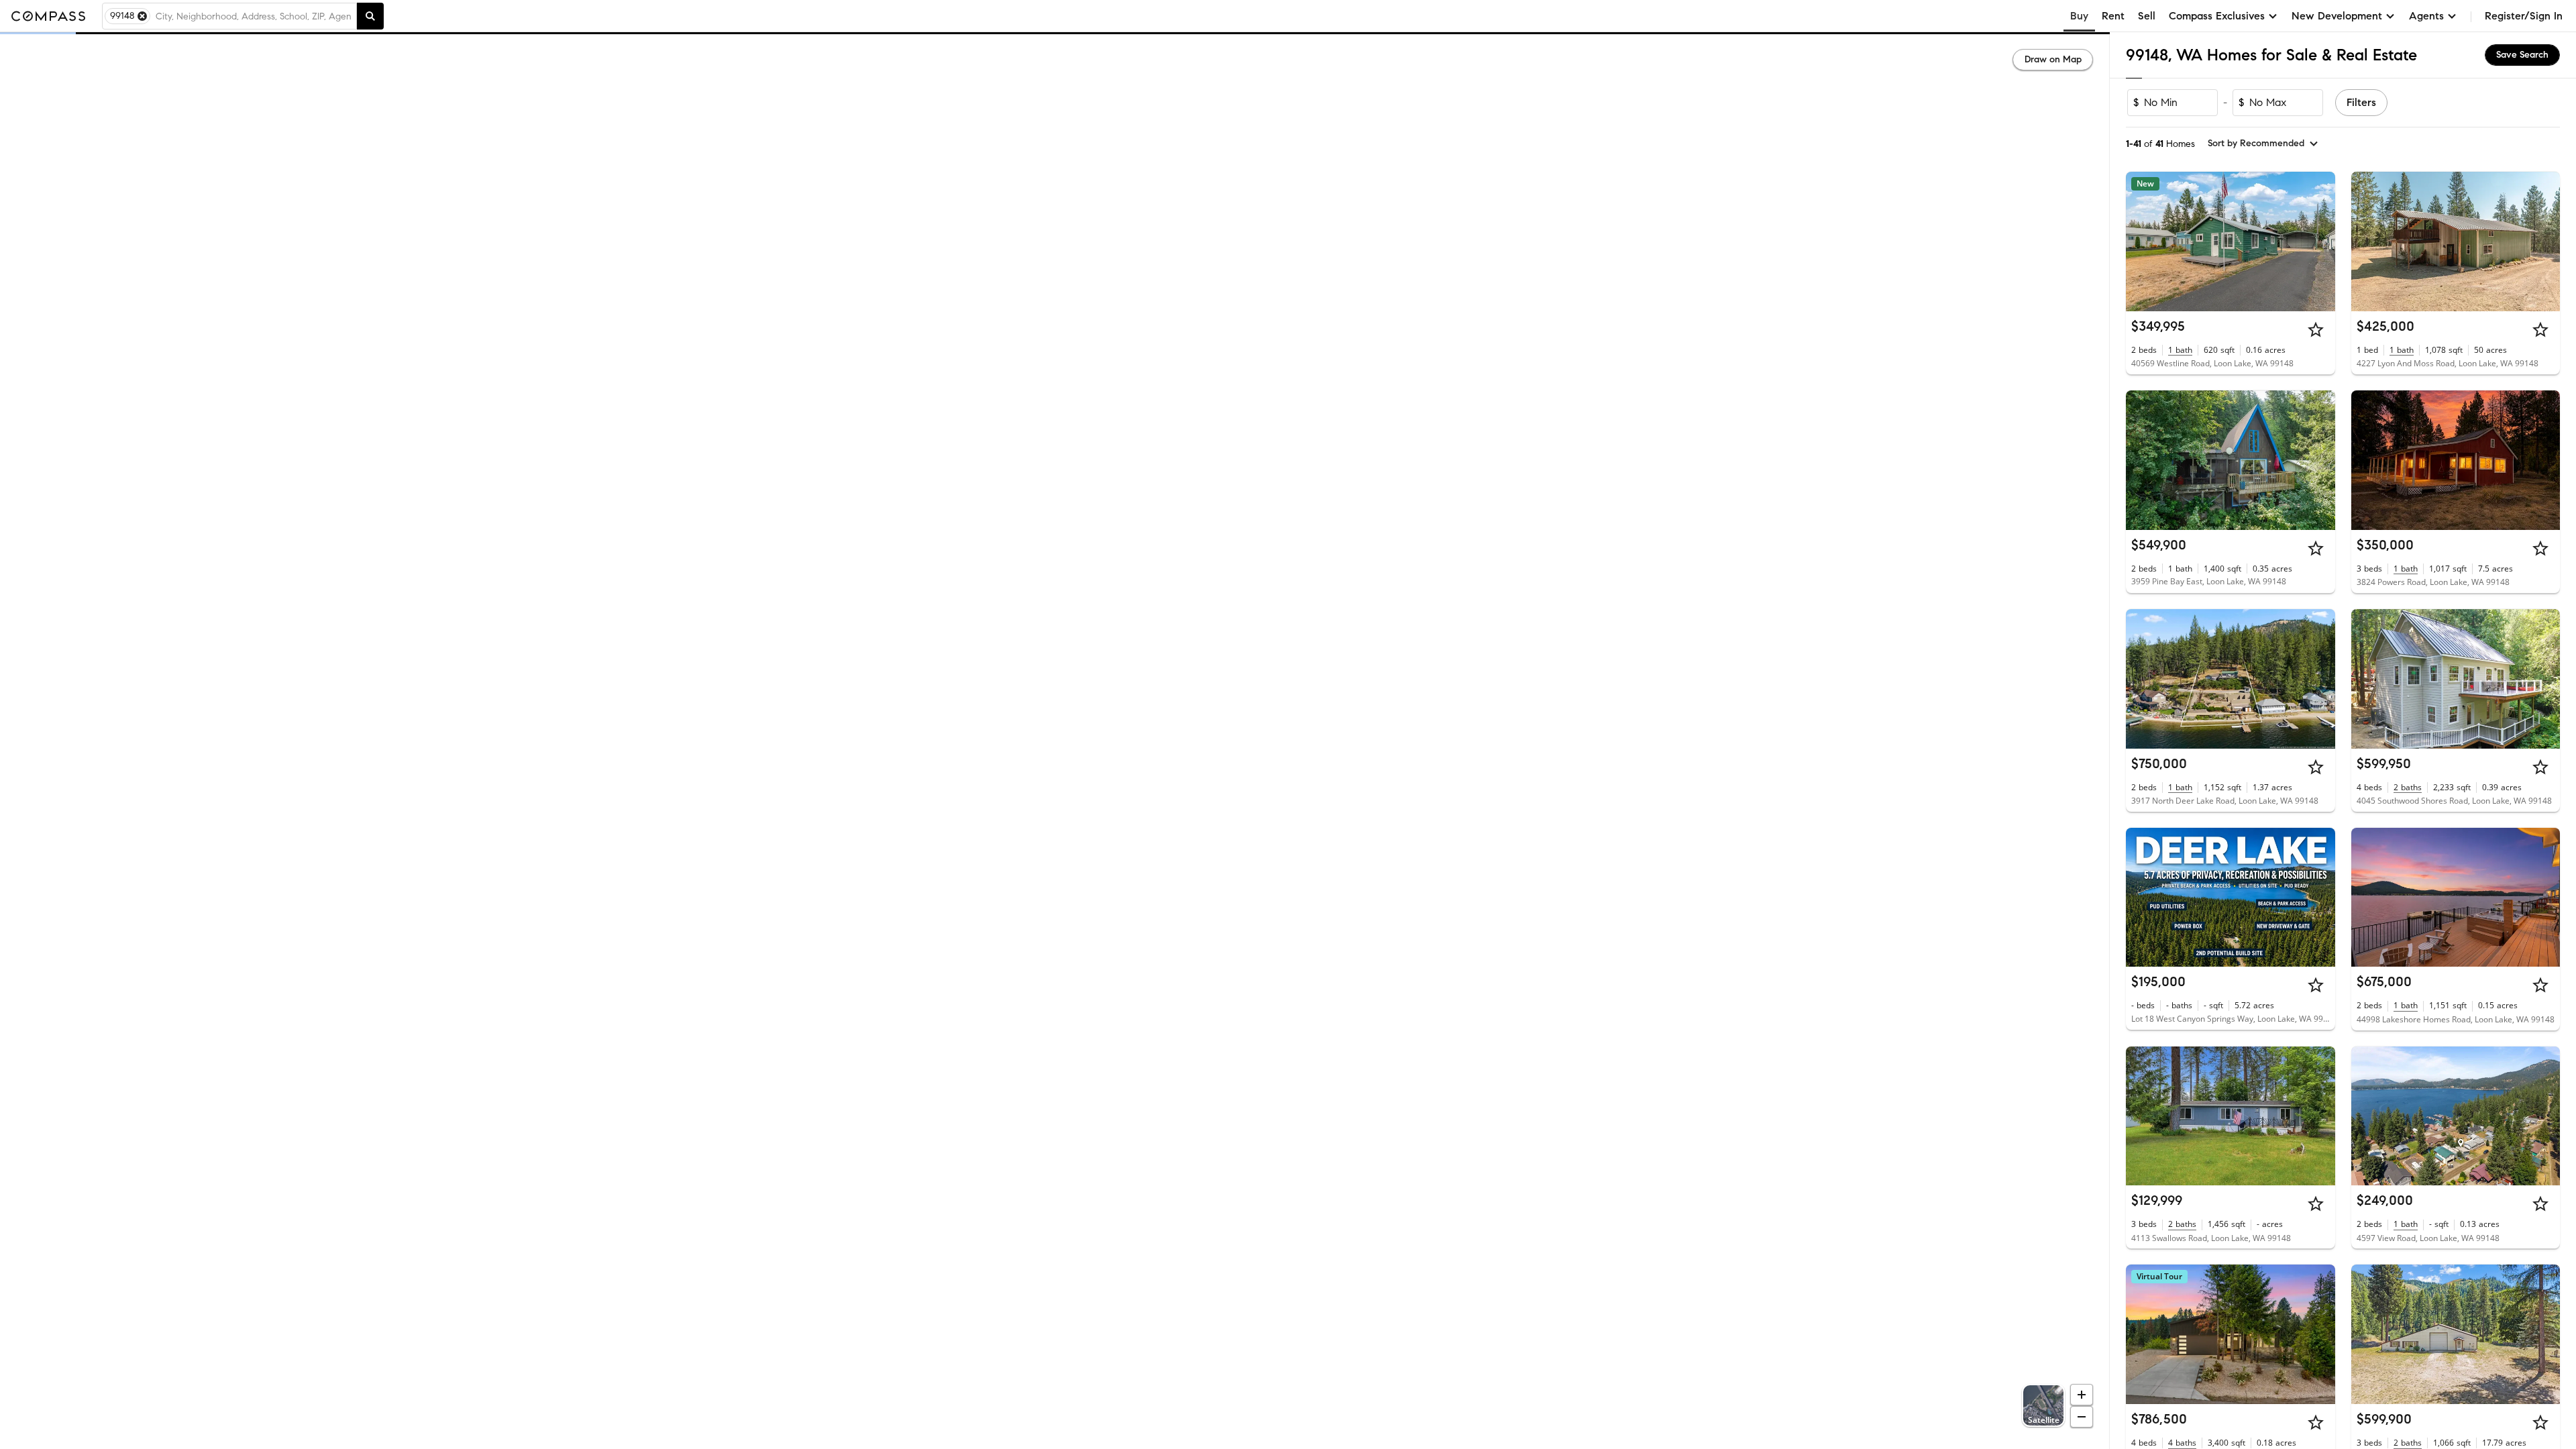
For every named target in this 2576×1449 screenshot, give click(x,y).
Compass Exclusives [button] (2217, 16)
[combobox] (253, 16)
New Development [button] (2337, 16)
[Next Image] (2319, 241)
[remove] (142, 16)
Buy (2079, 16)
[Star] (2316, 329)
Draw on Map (2053, 59)
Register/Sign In (2524, 16)
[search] (370, 16)
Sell (2147, 16)
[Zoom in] (2082, 1395)
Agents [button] (2426, 16)
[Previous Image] (2142, 241)
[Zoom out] (2082, 1417)
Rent (2113, 16)
